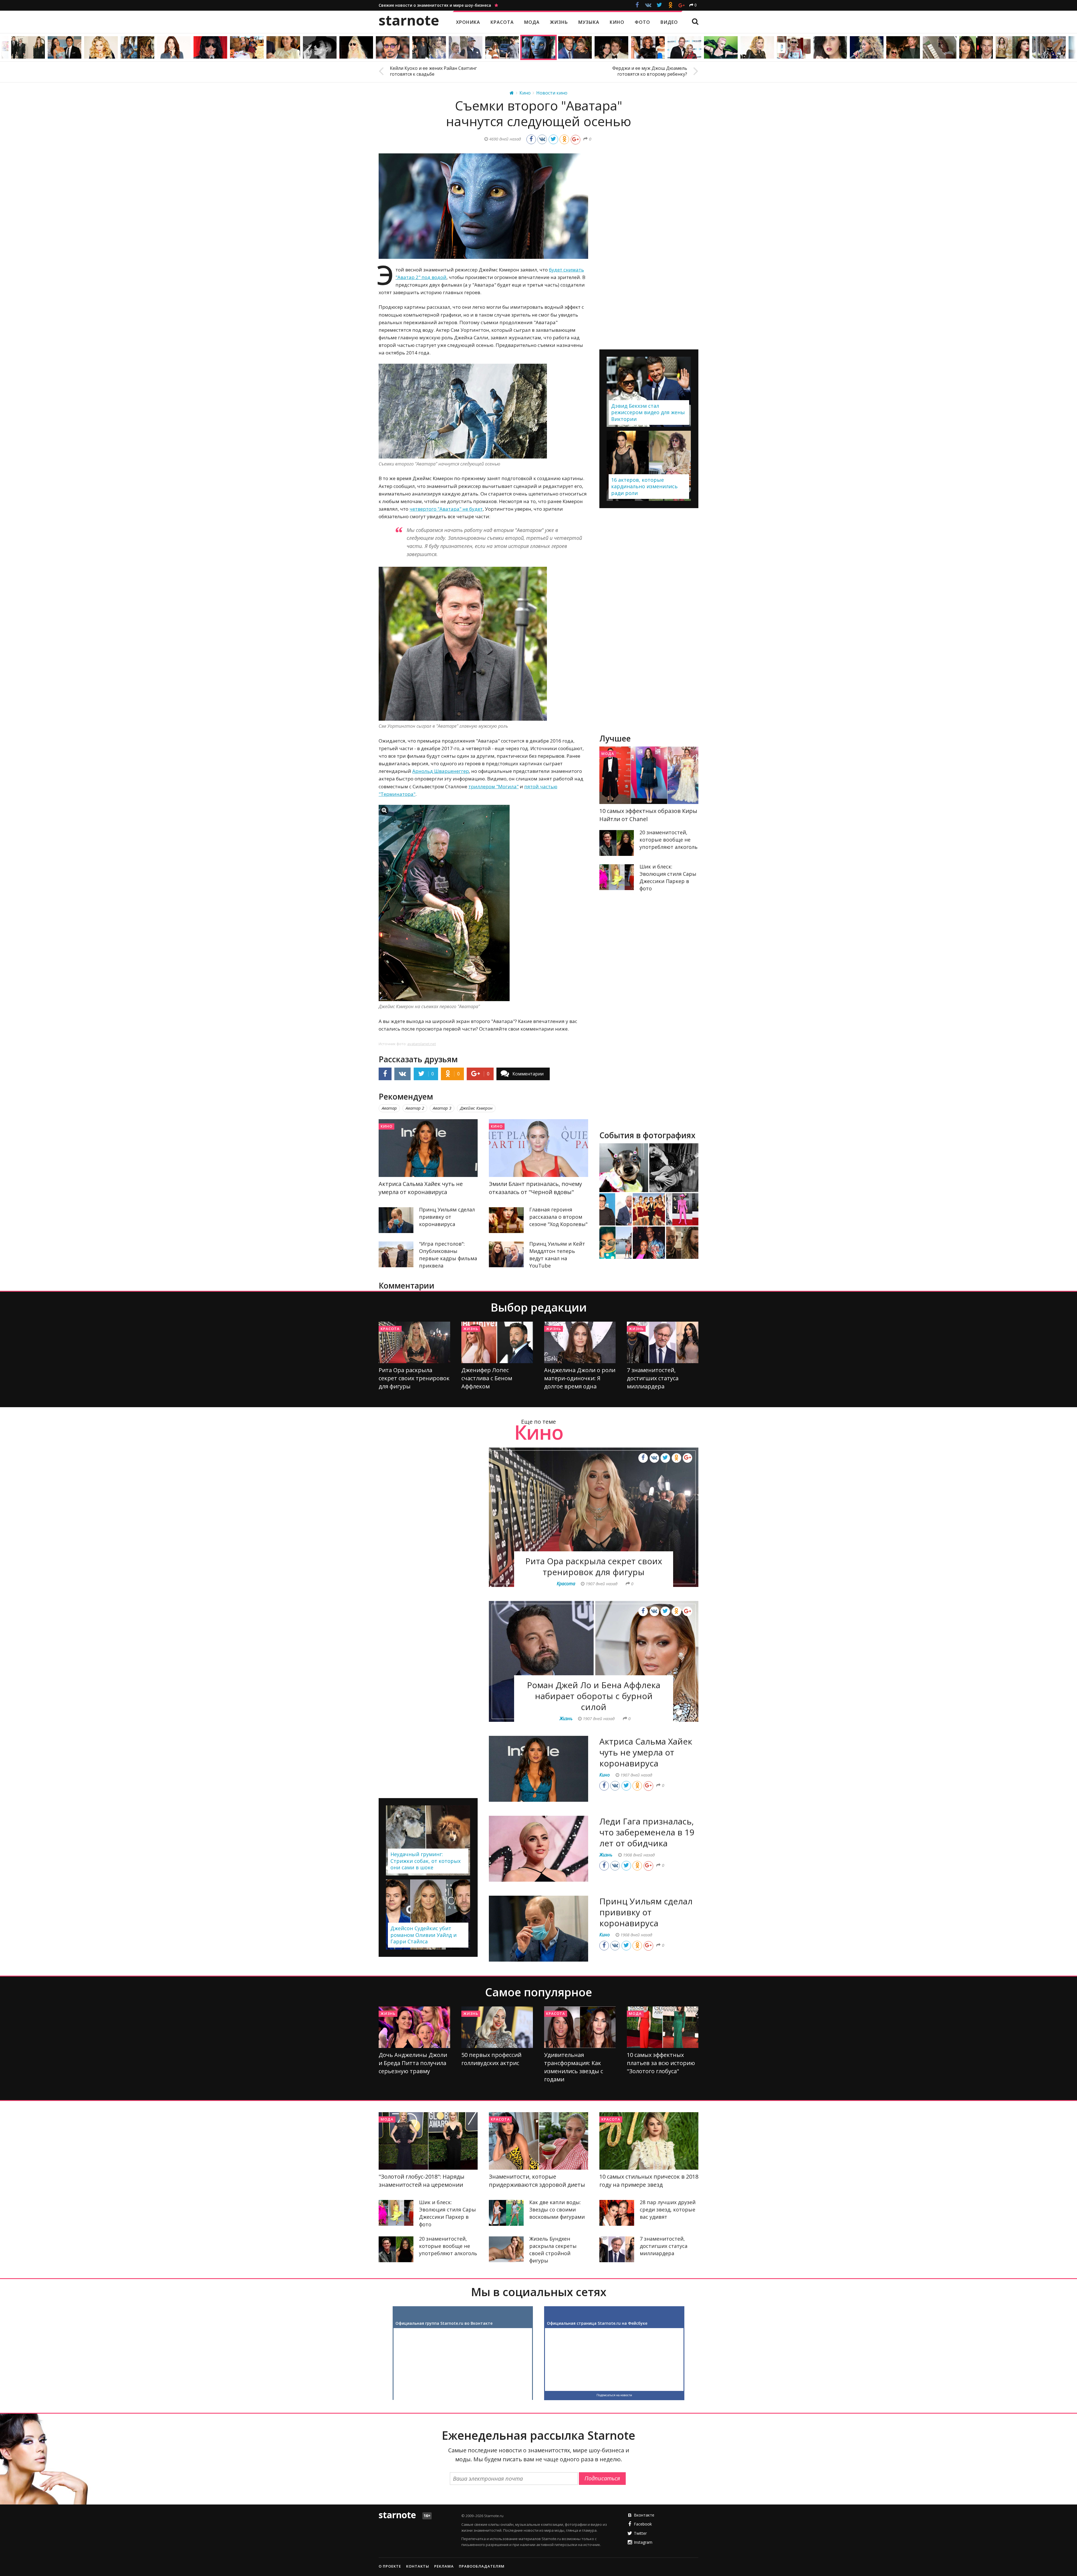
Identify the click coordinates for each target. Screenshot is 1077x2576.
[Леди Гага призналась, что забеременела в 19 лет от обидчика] (538, 1849)
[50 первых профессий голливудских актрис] (497, 2027)
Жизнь (471, 1329)
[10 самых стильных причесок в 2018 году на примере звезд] (649, 2141)
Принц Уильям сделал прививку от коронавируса (447, 1217)
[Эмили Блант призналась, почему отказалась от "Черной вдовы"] (538, 1148)
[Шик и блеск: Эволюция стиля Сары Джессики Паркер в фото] (617, 877)
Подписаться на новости (614, 2395)
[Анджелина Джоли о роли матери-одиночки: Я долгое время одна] (580, 1342)
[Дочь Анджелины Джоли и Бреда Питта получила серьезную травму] (414, 2027)
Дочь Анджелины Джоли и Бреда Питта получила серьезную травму (413, 2063)
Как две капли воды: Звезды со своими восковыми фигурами (557, 2209)
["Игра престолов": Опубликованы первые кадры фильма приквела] (396, 1254)
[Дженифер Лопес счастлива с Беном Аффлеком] (497, 1342)
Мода (608, 754)
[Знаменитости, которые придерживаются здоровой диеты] (538, 2141)
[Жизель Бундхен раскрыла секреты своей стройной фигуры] (506, 2249)
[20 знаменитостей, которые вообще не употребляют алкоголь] (617, 843)
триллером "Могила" (493, 786)
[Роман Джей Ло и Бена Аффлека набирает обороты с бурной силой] (594, 1661)
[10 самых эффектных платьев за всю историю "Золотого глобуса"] (663, 2027)
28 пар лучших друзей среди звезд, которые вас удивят (668, 2209)
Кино (386, 1126)
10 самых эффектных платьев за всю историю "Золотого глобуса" (661, 2063)
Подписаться (602, 2478)
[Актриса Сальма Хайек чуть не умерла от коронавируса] (428, 1148)
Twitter (640, 2533)
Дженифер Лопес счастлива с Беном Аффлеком (487, 1378)
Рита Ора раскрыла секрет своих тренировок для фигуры (414, 1378)
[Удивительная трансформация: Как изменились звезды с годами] (580, 2027)
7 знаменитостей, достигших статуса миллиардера (653, 1378)
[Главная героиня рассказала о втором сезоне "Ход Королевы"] (506, 1220)
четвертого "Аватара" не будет (446, 509)
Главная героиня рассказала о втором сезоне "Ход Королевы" (558, 1217)
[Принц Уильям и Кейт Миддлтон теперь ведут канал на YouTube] (506, 1254)
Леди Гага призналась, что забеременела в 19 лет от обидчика (647, 1832)
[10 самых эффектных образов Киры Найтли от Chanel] (649, 775)
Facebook (643, 2524)
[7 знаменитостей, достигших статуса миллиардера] (663, 1342)
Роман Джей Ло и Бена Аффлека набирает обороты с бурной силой (594, 1696)
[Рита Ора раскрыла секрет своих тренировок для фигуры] (414, 1342)
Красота (390, 1329)
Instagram (643, 2542)
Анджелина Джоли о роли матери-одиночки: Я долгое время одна (580, 1378)
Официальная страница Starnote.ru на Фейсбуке (597, 2323)
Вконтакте (644, 2515)
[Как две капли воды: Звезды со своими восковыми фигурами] (506, 2213)
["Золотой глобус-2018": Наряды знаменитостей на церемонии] (428, 2141)
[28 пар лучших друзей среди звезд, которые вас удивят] (617, 2213)
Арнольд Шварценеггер (441, 771)
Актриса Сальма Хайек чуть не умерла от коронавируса (646, 1752)
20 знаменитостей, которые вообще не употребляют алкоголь (668, 840)
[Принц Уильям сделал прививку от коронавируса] (396, 1220)
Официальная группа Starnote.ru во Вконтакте (444, 2323)
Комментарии (528, 1074)
